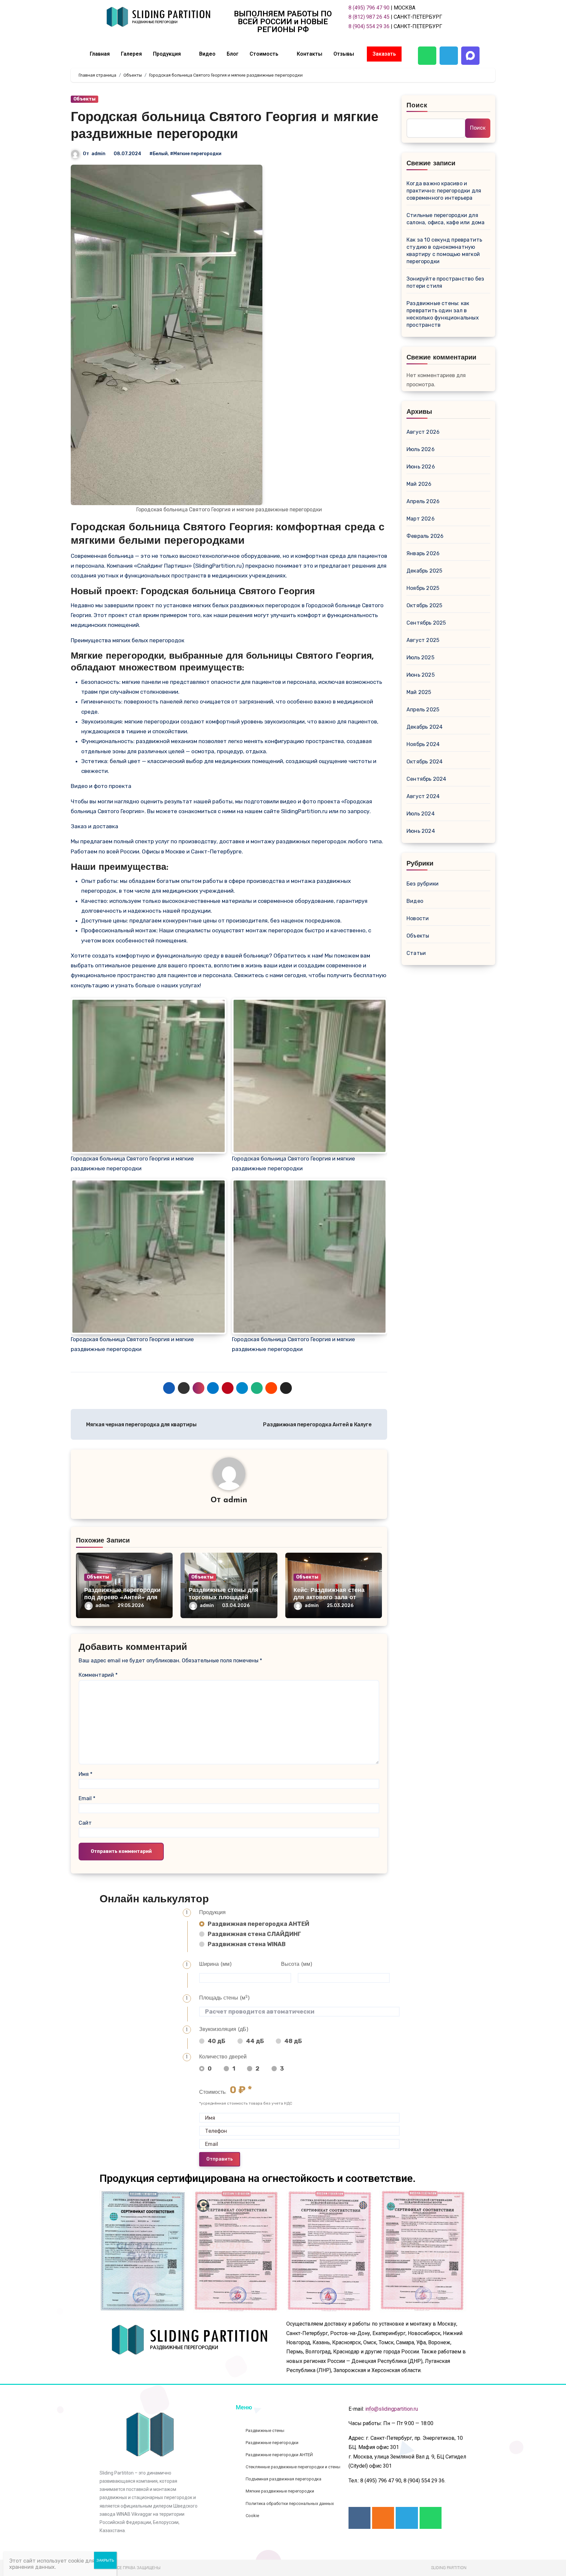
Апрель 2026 (423, 501)
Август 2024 (423, 796)
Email (87, 1798)
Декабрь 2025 (424, 571)
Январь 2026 (423, 553)
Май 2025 (419, 692)
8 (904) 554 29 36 (369, 26)
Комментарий (98, 1675)
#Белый (159, 154)
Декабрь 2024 (424, 727)
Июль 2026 (421, 449)
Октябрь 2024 (424, 762)
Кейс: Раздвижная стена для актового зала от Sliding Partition (329, 1598)
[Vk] (359, 2518)
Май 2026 (419, 484)
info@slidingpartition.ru (392, 2409)
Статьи (416, 953)
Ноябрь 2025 (423, 588)
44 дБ (255, 2041)
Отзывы (344, 54)
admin (98, 154)
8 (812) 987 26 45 (369, 17)
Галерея (131, 54)
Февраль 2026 (425, 536)
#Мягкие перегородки (196, 154)
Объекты (85, 99)
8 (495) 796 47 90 (369, 8)
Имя (85, 1774)
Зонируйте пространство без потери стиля (445, 282)
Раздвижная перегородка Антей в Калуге (318, 1425)
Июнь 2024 (421, 831)
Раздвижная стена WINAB (246, 1944)
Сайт (85, 1823)
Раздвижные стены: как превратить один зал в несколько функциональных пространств (443, 314)
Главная (100, 54)
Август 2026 (423, 432)
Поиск (417, 106)
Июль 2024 (421, 814)
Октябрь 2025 (424, 605)
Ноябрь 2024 (423, 744)
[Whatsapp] (427, 56)
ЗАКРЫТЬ (105, 2560)
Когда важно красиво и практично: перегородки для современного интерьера (444, 191)
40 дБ (217, 2041)
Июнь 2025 (421, 675)
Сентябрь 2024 (426, 779)
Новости (418, 918)
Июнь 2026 (421, 467)
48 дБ (293, 2041)
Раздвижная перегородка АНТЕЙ (258, 1924)
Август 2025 (423, 640)
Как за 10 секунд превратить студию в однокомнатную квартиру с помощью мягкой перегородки (444, 251)
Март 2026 (421, 519)
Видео (207, 54)
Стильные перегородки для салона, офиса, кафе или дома (446, 219)
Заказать (384, 54)
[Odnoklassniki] (383, 2518)
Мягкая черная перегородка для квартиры (141, 1425)
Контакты (310, 54)
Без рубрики (423, 884)
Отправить (220, 2159)
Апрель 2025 (423, 710)
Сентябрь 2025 (426, 623)
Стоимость (264, 54)
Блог (233, 54)
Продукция (167, 54)
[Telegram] (449, 56)
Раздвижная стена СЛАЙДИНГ (254, 1934)
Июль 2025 (420, 658)
